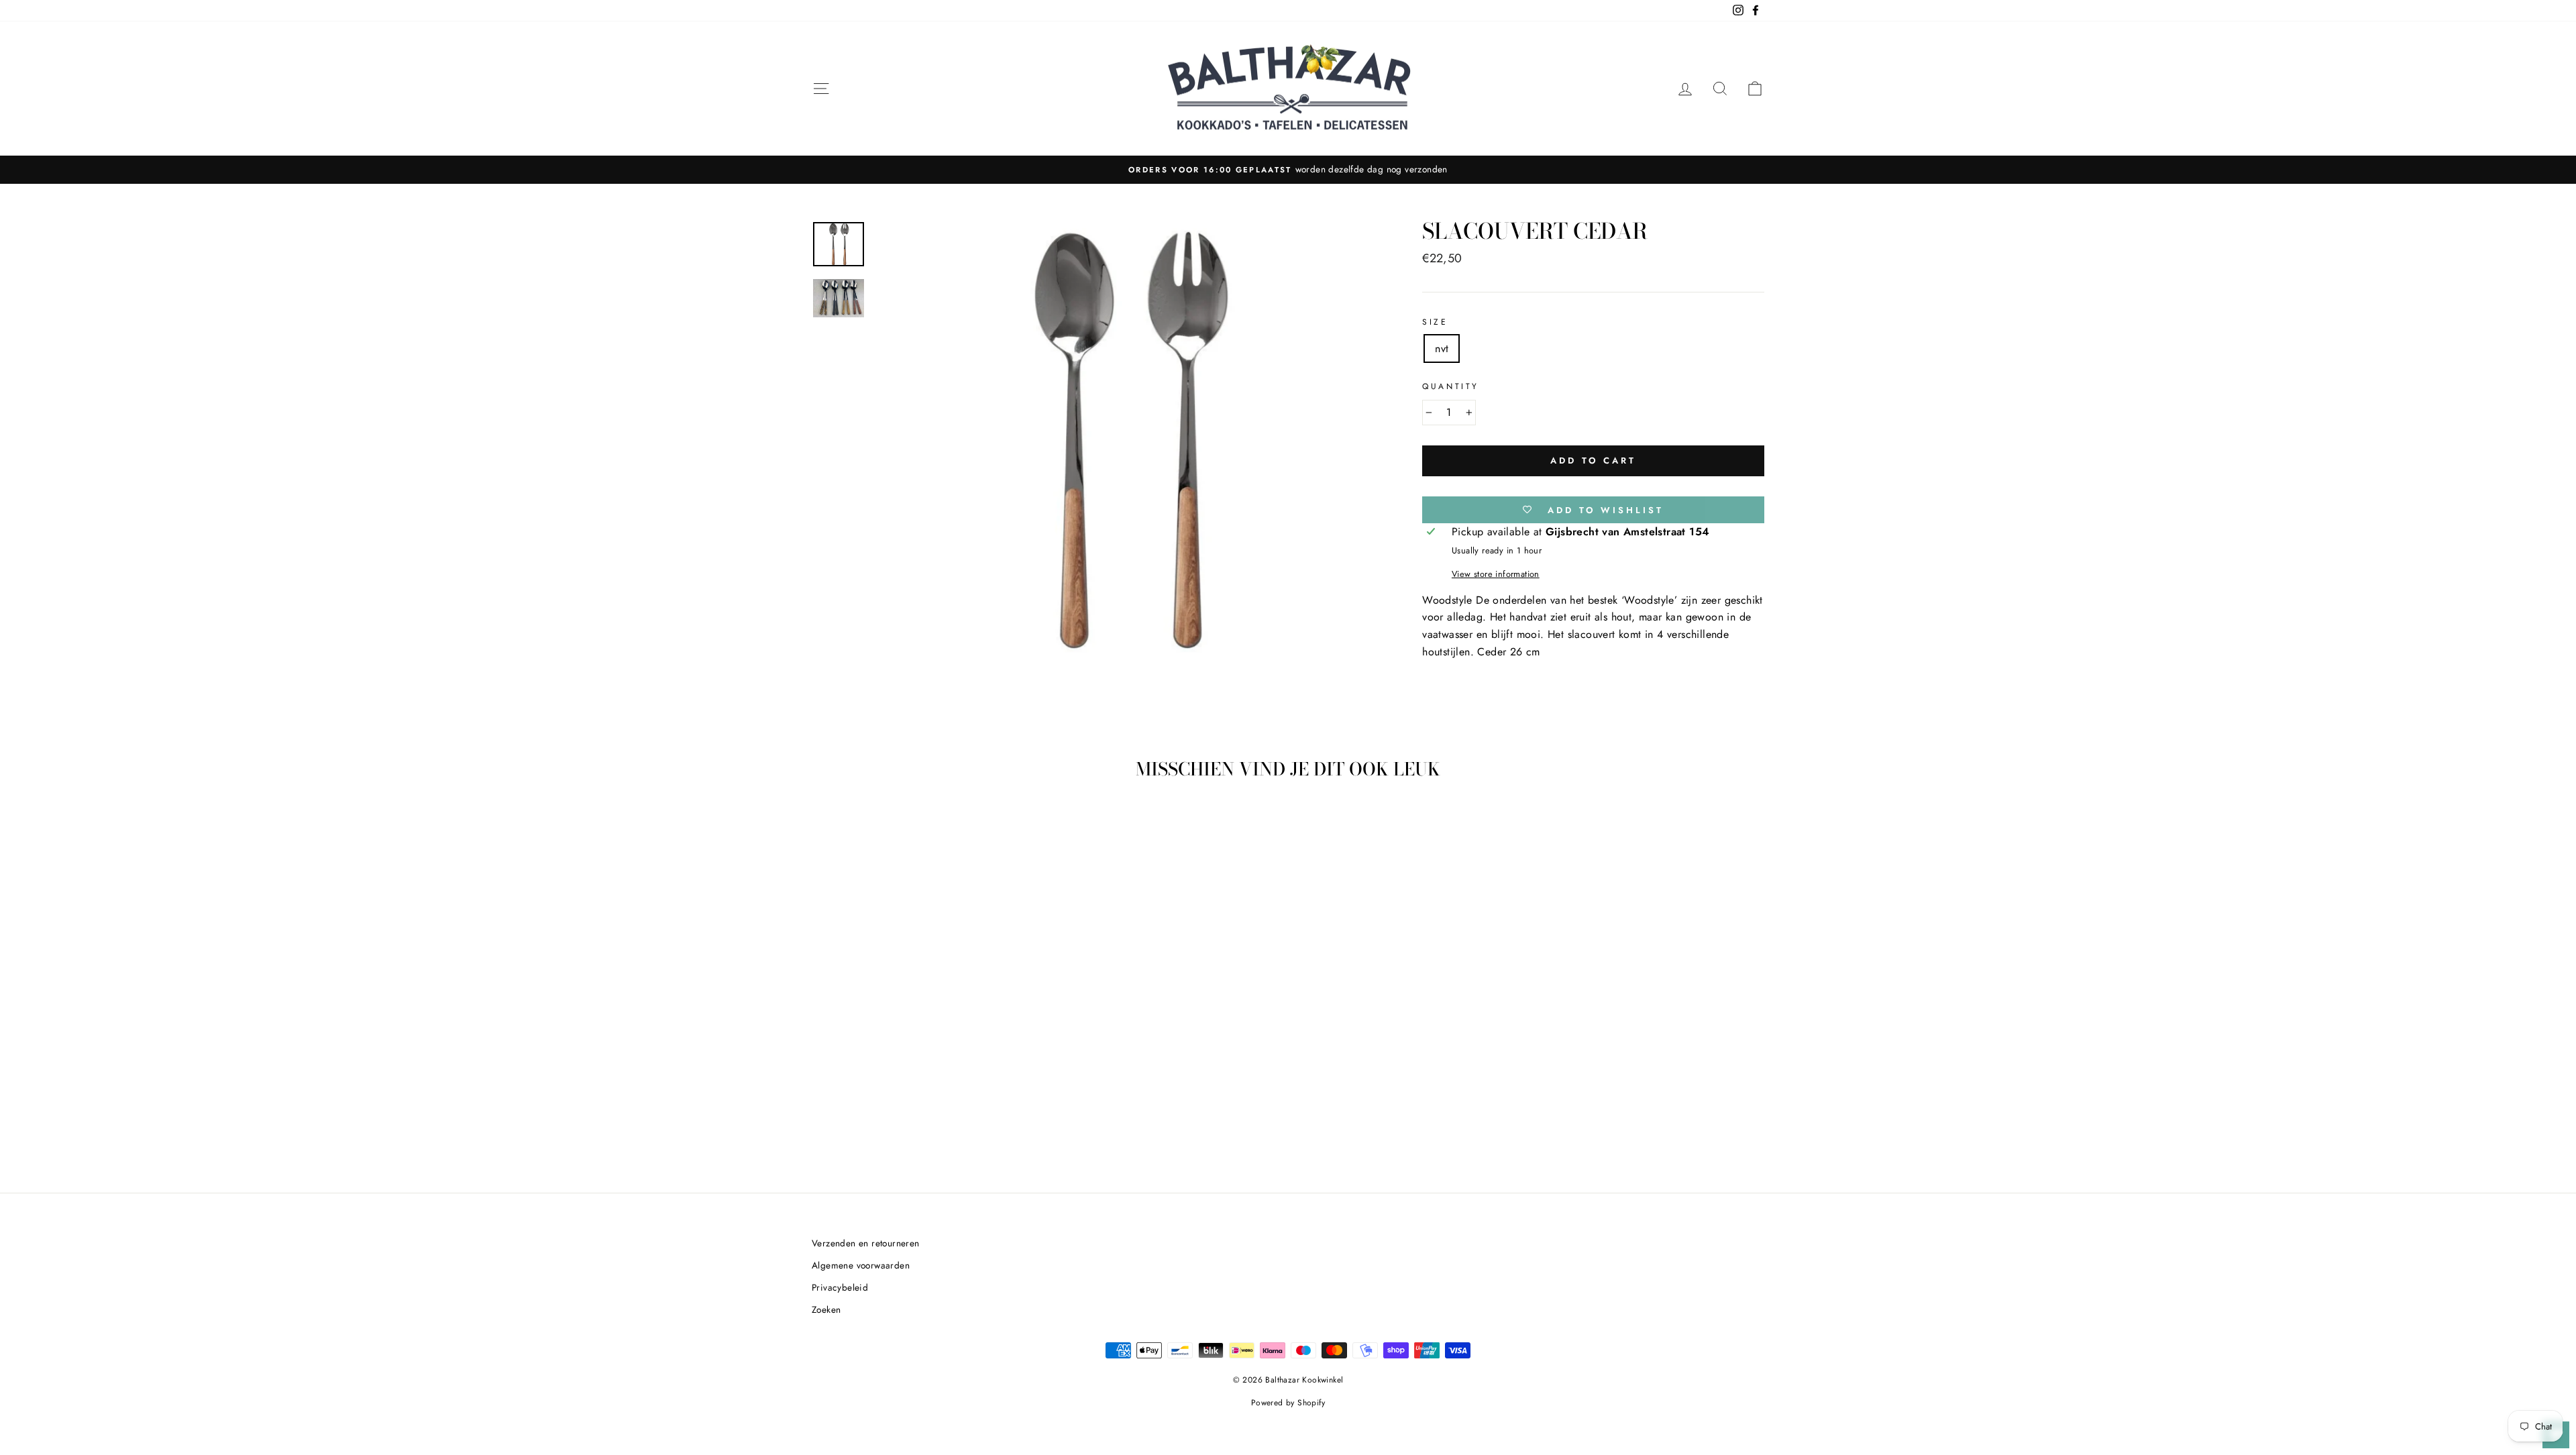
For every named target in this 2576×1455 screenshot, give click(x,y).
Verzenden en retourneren (866, 1243)
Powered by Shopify (1288, 1403)
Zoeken (826, 1309)
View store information (1496, 574)
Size (1435, 322)
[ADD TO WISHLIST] (973, 829)
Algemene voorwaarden (861, 1265)
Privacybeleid (840, 1287)
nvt (1442, 348)
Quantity (1451, 386)
